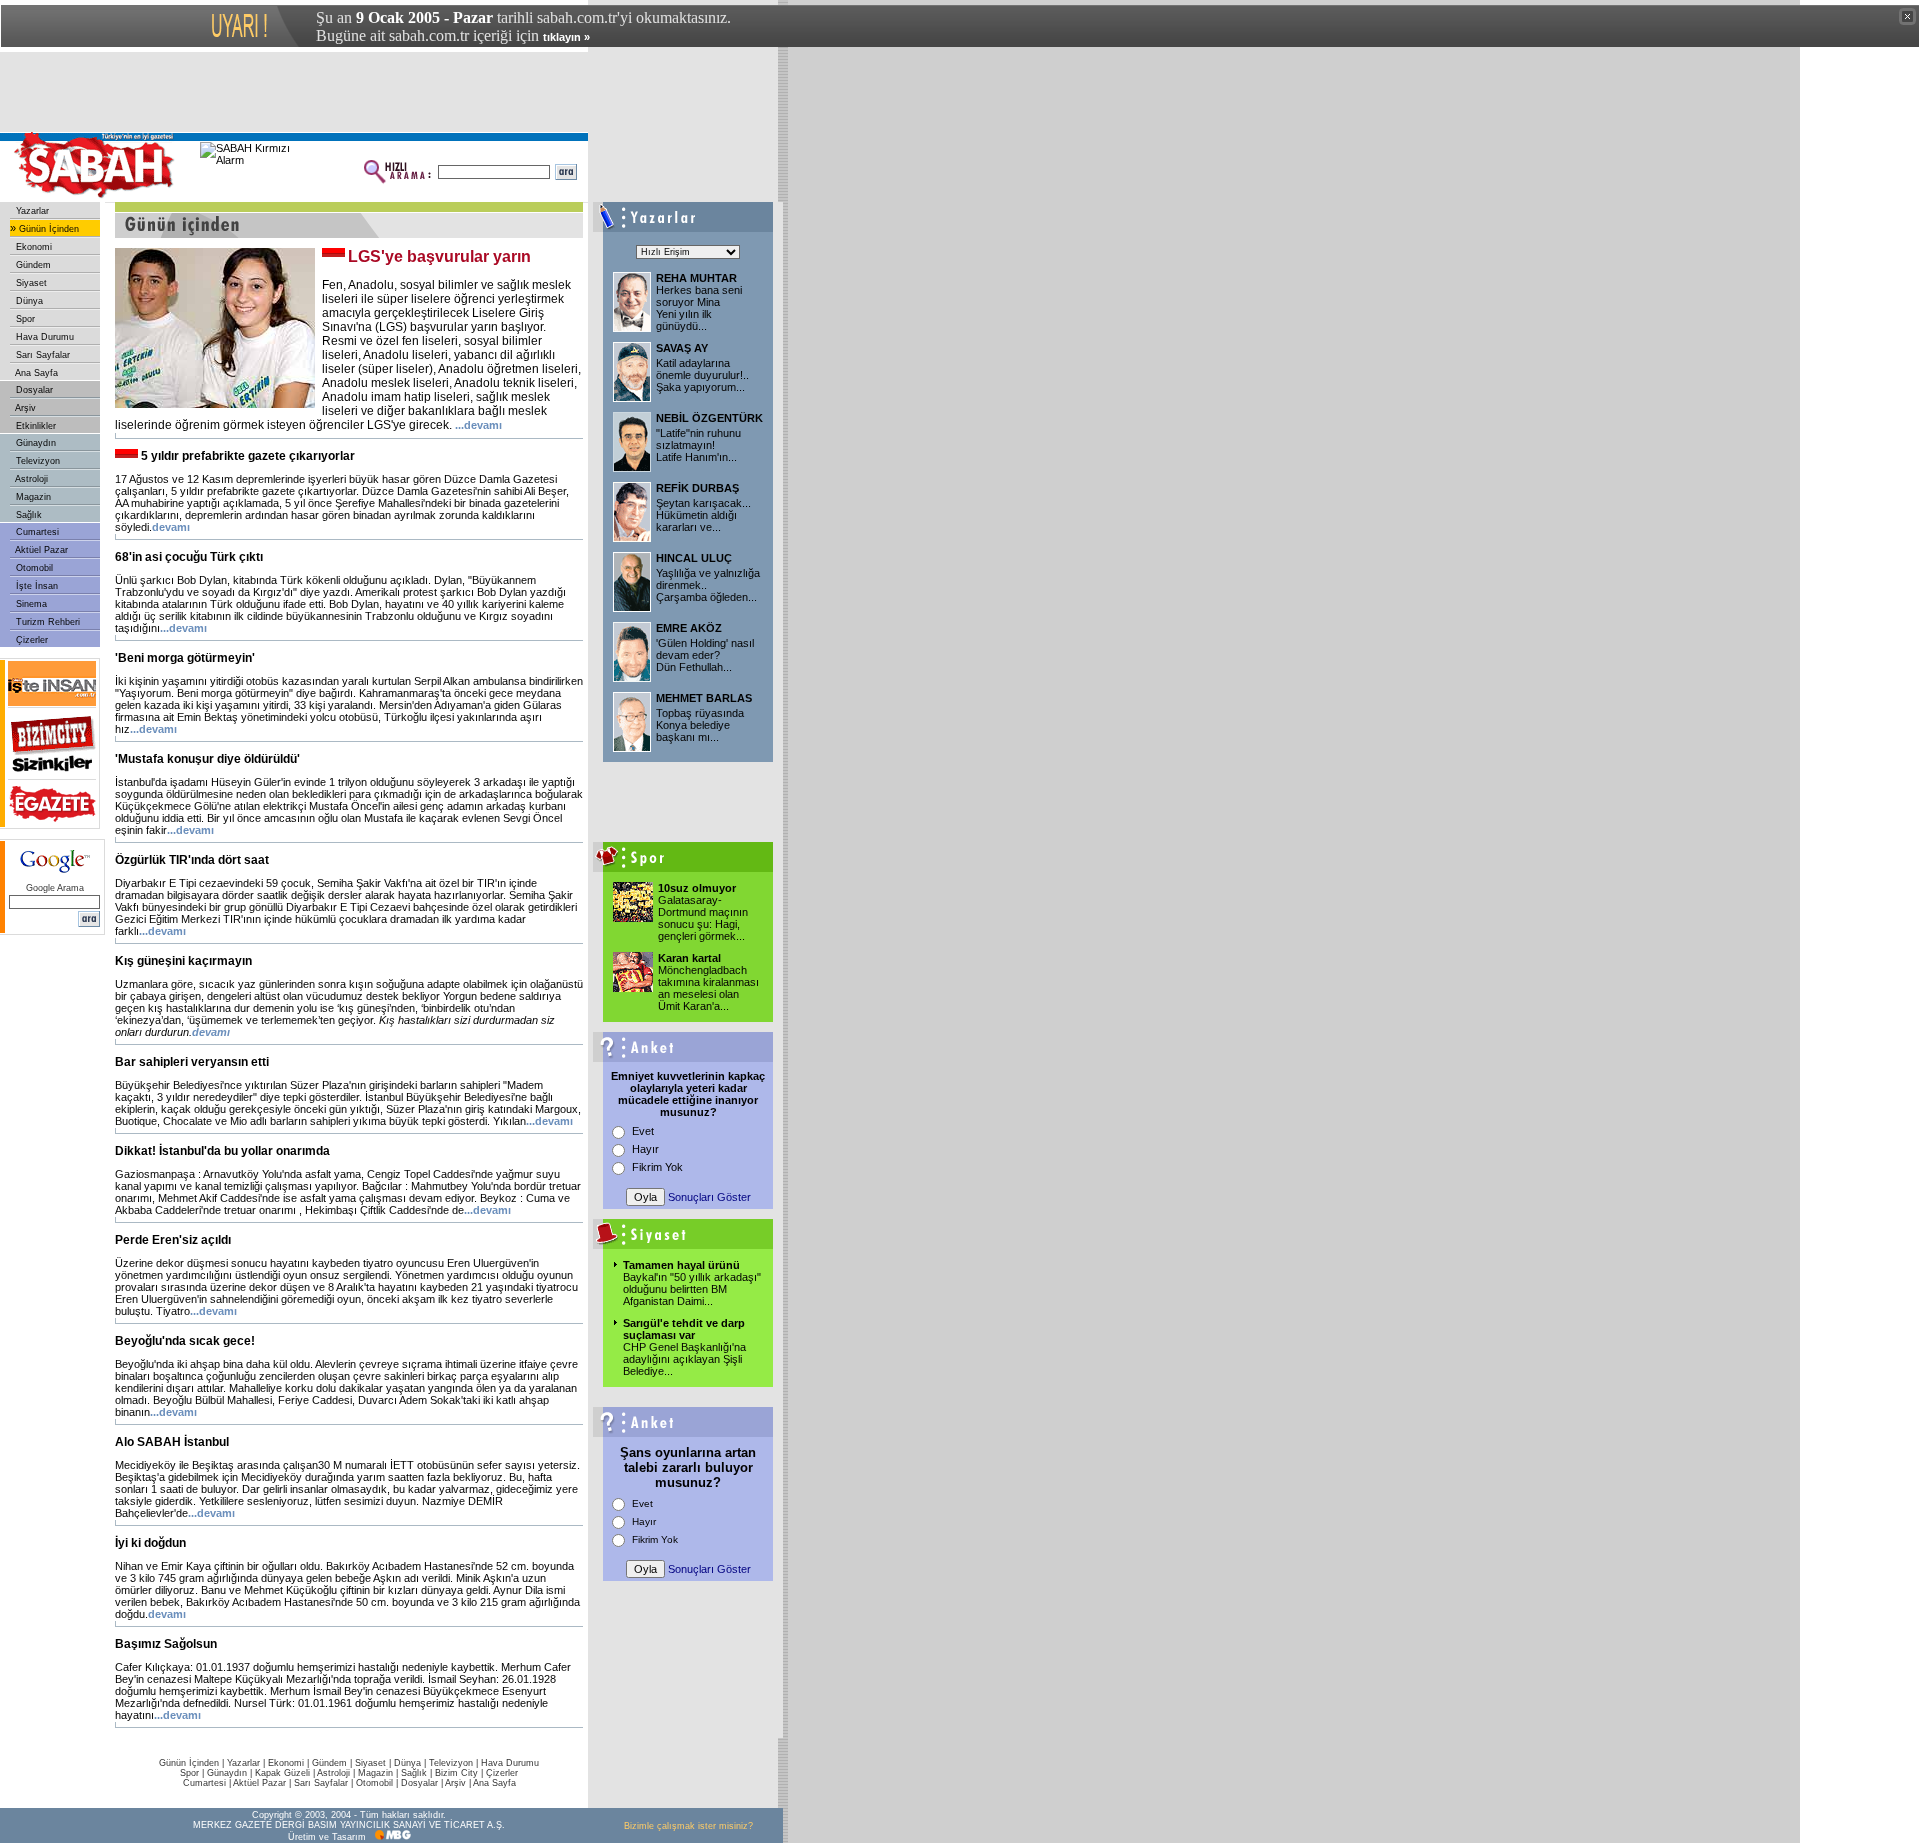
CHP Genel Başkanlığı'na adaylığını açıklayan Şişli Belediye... (684, 1359)
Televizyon (36, 461)
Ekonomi (32, 247)
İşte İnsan (35, 586)
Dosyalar (33, 390)
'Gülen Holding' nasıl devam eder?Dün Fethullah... (705, 655)
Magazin (32, 497)
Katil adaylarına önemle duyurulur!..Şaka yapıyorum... (702, 375)
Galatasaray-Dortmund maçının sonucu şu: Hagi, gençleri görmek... (703, 918)
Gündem (32, 265)
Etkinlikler (34, 426)
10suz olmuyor (697, 888)
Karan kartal (689, 958)
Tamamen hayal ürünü (681, 1265)
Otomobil (33, 568)
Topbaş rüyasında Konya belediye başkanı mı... (700, 725)
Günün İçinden (47, 229)
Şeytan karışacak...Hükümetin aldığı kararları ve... (703, 515)
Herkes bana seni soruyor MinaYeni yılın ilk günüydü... (699, 308)
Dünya (28, 301)
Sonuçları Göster (709, 1197)
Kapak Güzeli (282, 1773)
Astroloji (30, 479)
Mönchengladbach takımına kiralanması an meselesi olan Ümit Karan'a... (708, 988)
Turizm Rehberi (46, 622)
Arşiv (24, 408)
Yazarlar (31, 211)
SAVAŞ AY (682, 348)
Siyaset (30, 283)
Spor (24, 319)
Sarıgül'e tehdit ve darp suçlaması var (684, 1329)
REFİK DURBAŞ (697, 488)
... (478, 425)
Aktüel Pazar (40, 550)
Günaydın (34, 443)
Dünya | (411, 1763)
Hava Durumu (43, 337)
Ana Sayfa (35, 373)
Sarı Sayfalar (41, 355)
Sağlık (27, 515)
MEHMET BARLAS (704, 698)
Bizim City (456, 1773)
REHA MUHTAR (696, 278)
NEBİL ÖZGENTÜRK (709, 418)
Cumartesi (36, 532)
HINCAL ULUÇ (694, 558)
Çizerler (30, 640)
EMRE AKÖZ (689, 628)
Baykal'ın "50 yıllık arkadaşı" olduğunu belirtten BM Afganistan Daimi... (692, 1289)
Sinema (30, 604)
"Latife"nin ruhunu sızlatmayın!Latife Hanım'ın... (698, 445)
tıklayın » (566, 37)
